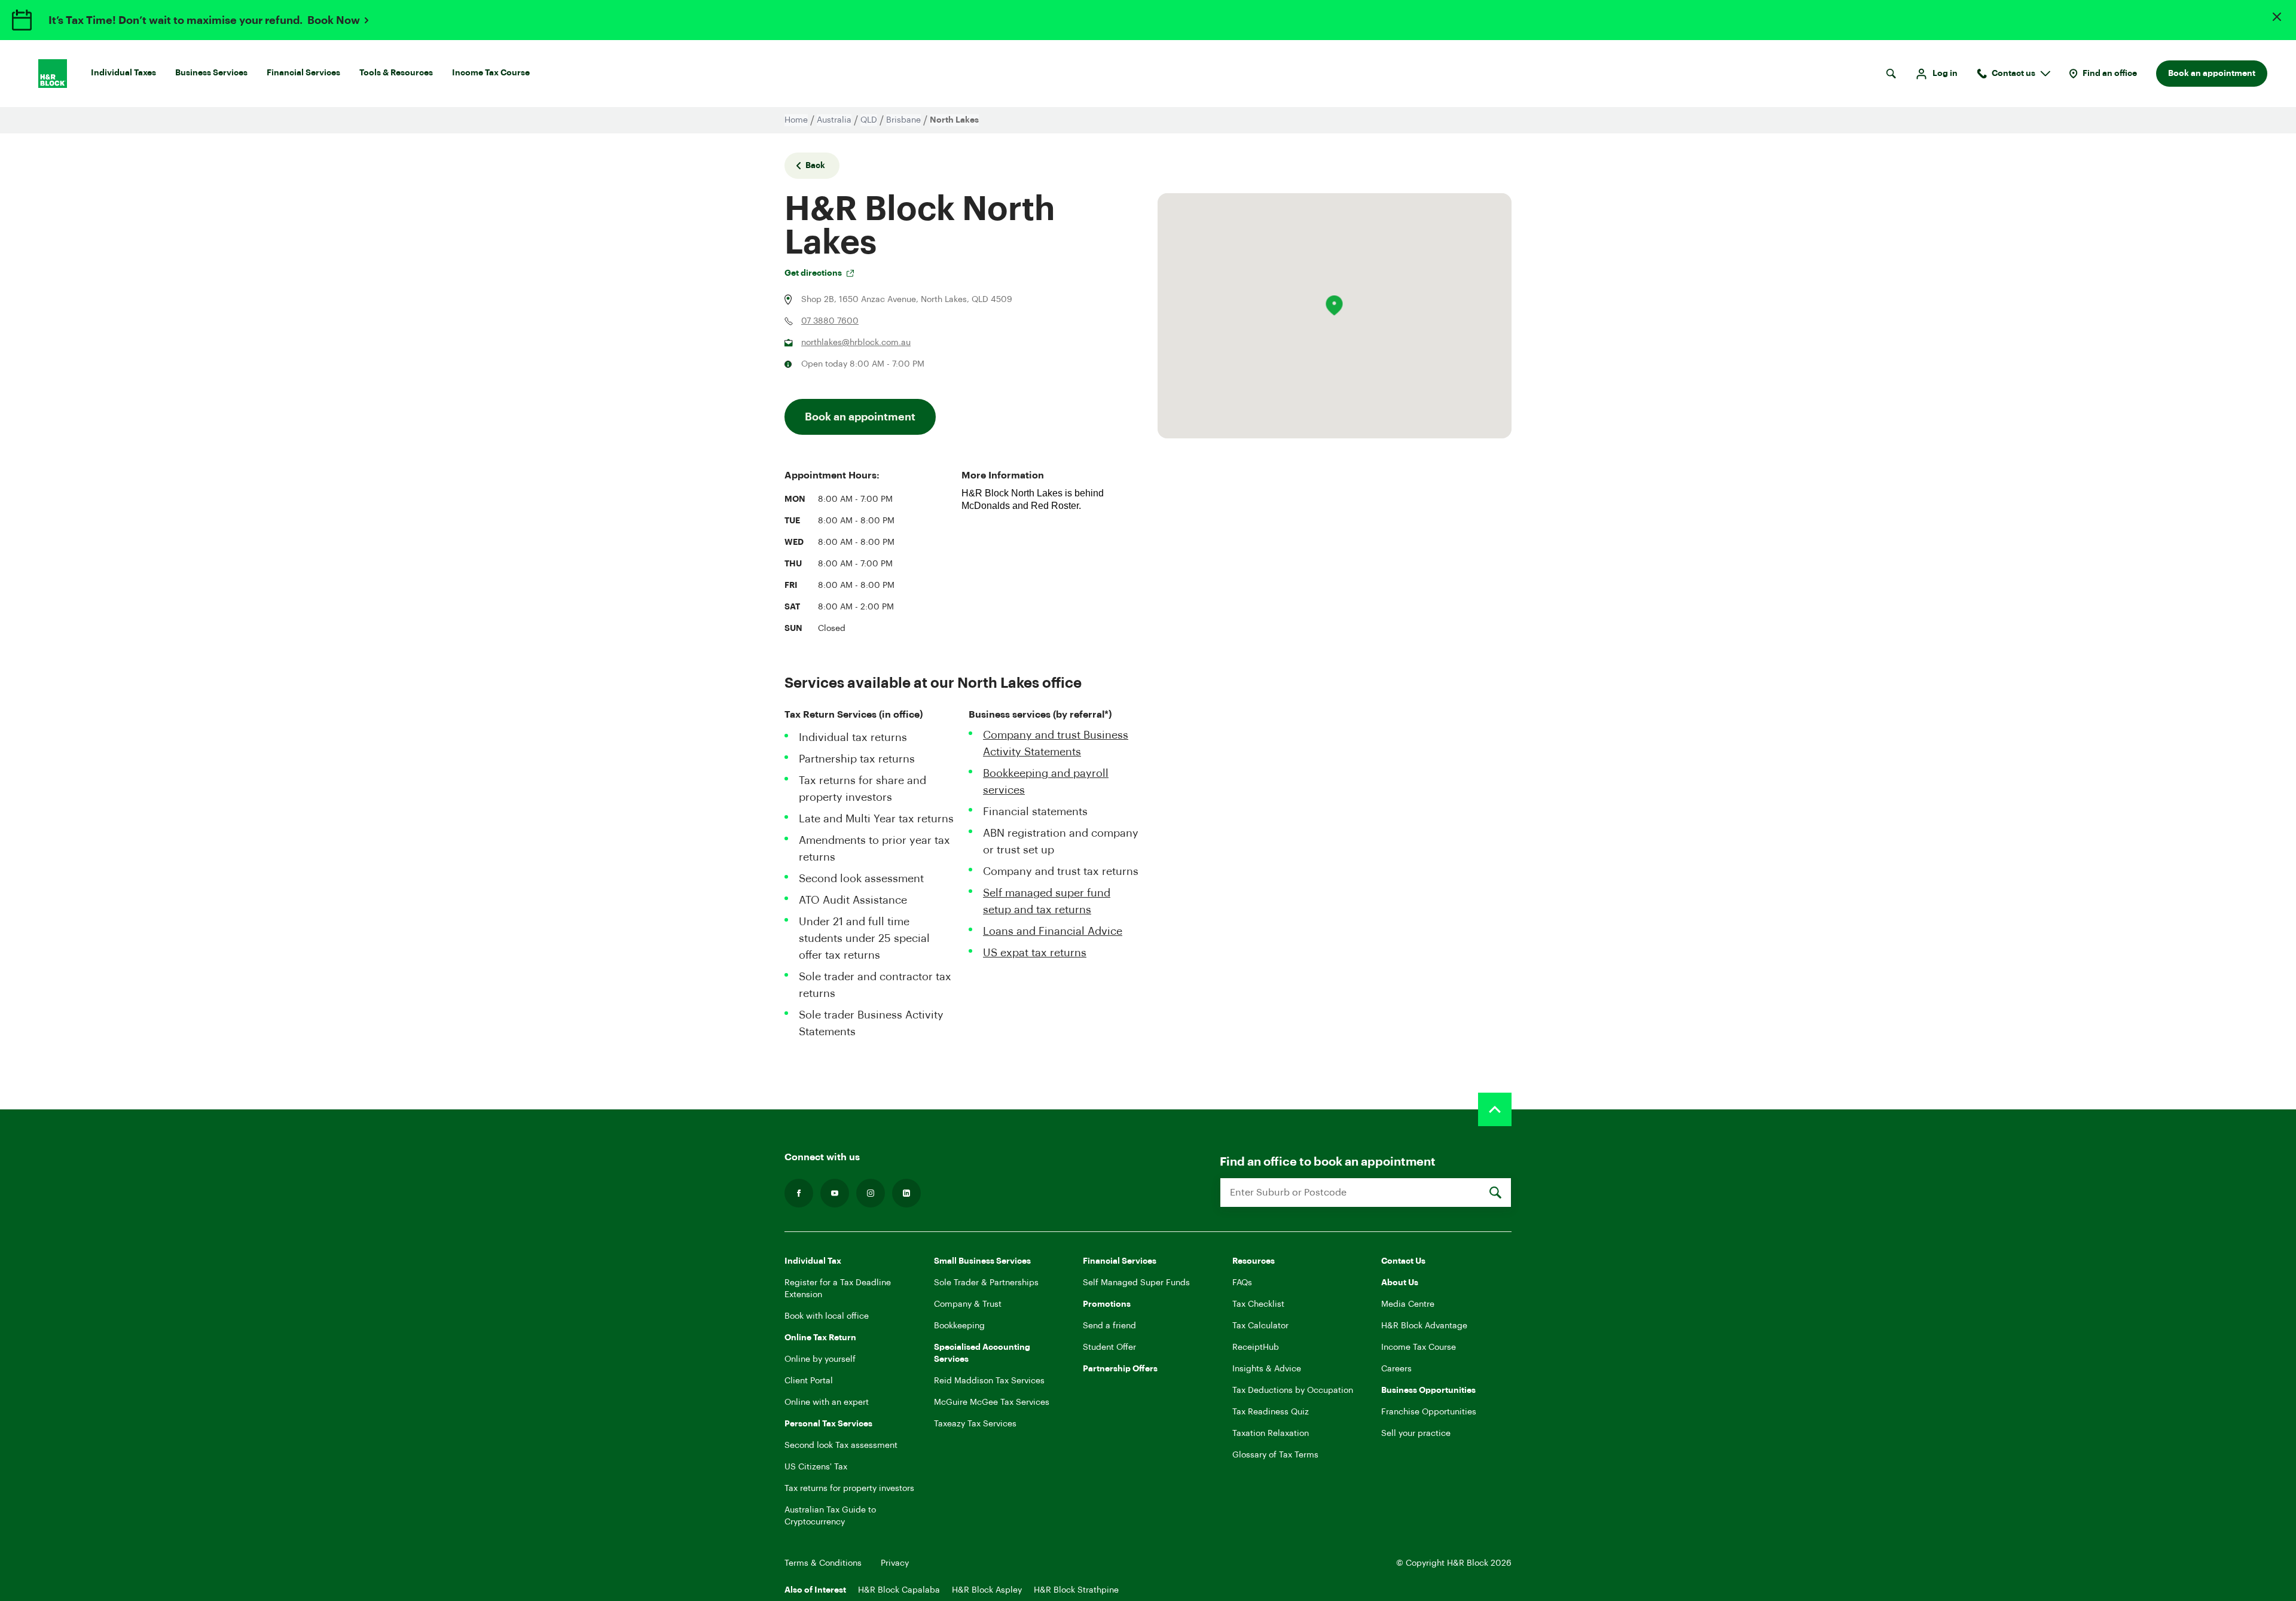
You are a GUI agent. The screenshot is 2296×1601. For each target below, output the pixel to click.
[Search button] (1891, 74)
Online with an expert (827, 1402)
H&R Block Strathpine (1076, 1590)
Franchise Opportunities (1429, 1412)
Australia (834, 120)
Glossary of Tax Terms (1275, 1455)
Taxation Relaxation (1271, 1434)
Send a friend (1109, 1326)
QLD (869, 120)
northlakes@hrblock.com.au (856, 343)
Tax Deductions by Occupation (1293, 1390)
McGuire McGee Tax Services (992, 1402)
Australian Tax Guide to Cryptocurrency (830, 1516)
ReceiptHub (1256, 1347)
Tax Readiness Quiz (1271, 1412)
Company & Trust (968, 1304)
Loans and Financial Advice (1053, 931)
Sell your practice (1416, 1434)
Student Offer (1109, 1347)
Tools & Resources (396, 73)
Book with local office (827, 1316)
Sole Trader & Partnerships (986, 1283)
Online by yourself (820, 1359)
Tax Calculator (1260, 1326)
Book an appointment (2212, 74)
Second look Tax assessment (841, 1446)
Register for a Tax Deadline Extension (838, 1289)
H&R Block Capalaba (899, 1590)
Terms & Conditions (823, 1563)
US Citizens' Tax (816, 1467)
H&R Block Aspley (987, 1590)
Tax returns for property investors (849, 1489)
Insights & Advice (1267, 1369)
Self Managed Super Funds (1136, 1283)
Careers (1396, 1369)
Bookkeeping (959, 1326)
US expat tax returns (1035, 953)
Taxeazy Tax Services (975, 1424)
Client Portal (809, 1381)
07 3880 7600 (830, 321)
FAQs (1242, 1283)
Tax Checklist (1258, 1304)
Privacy (895, 1563)
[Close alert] (2277, 17)
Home (796, 120)
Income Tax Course (491, 73)
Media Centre (1408, 1304)
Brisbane (903, 120)
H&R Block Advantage (1424, 1326)
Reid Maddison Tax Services (989, 1381)
